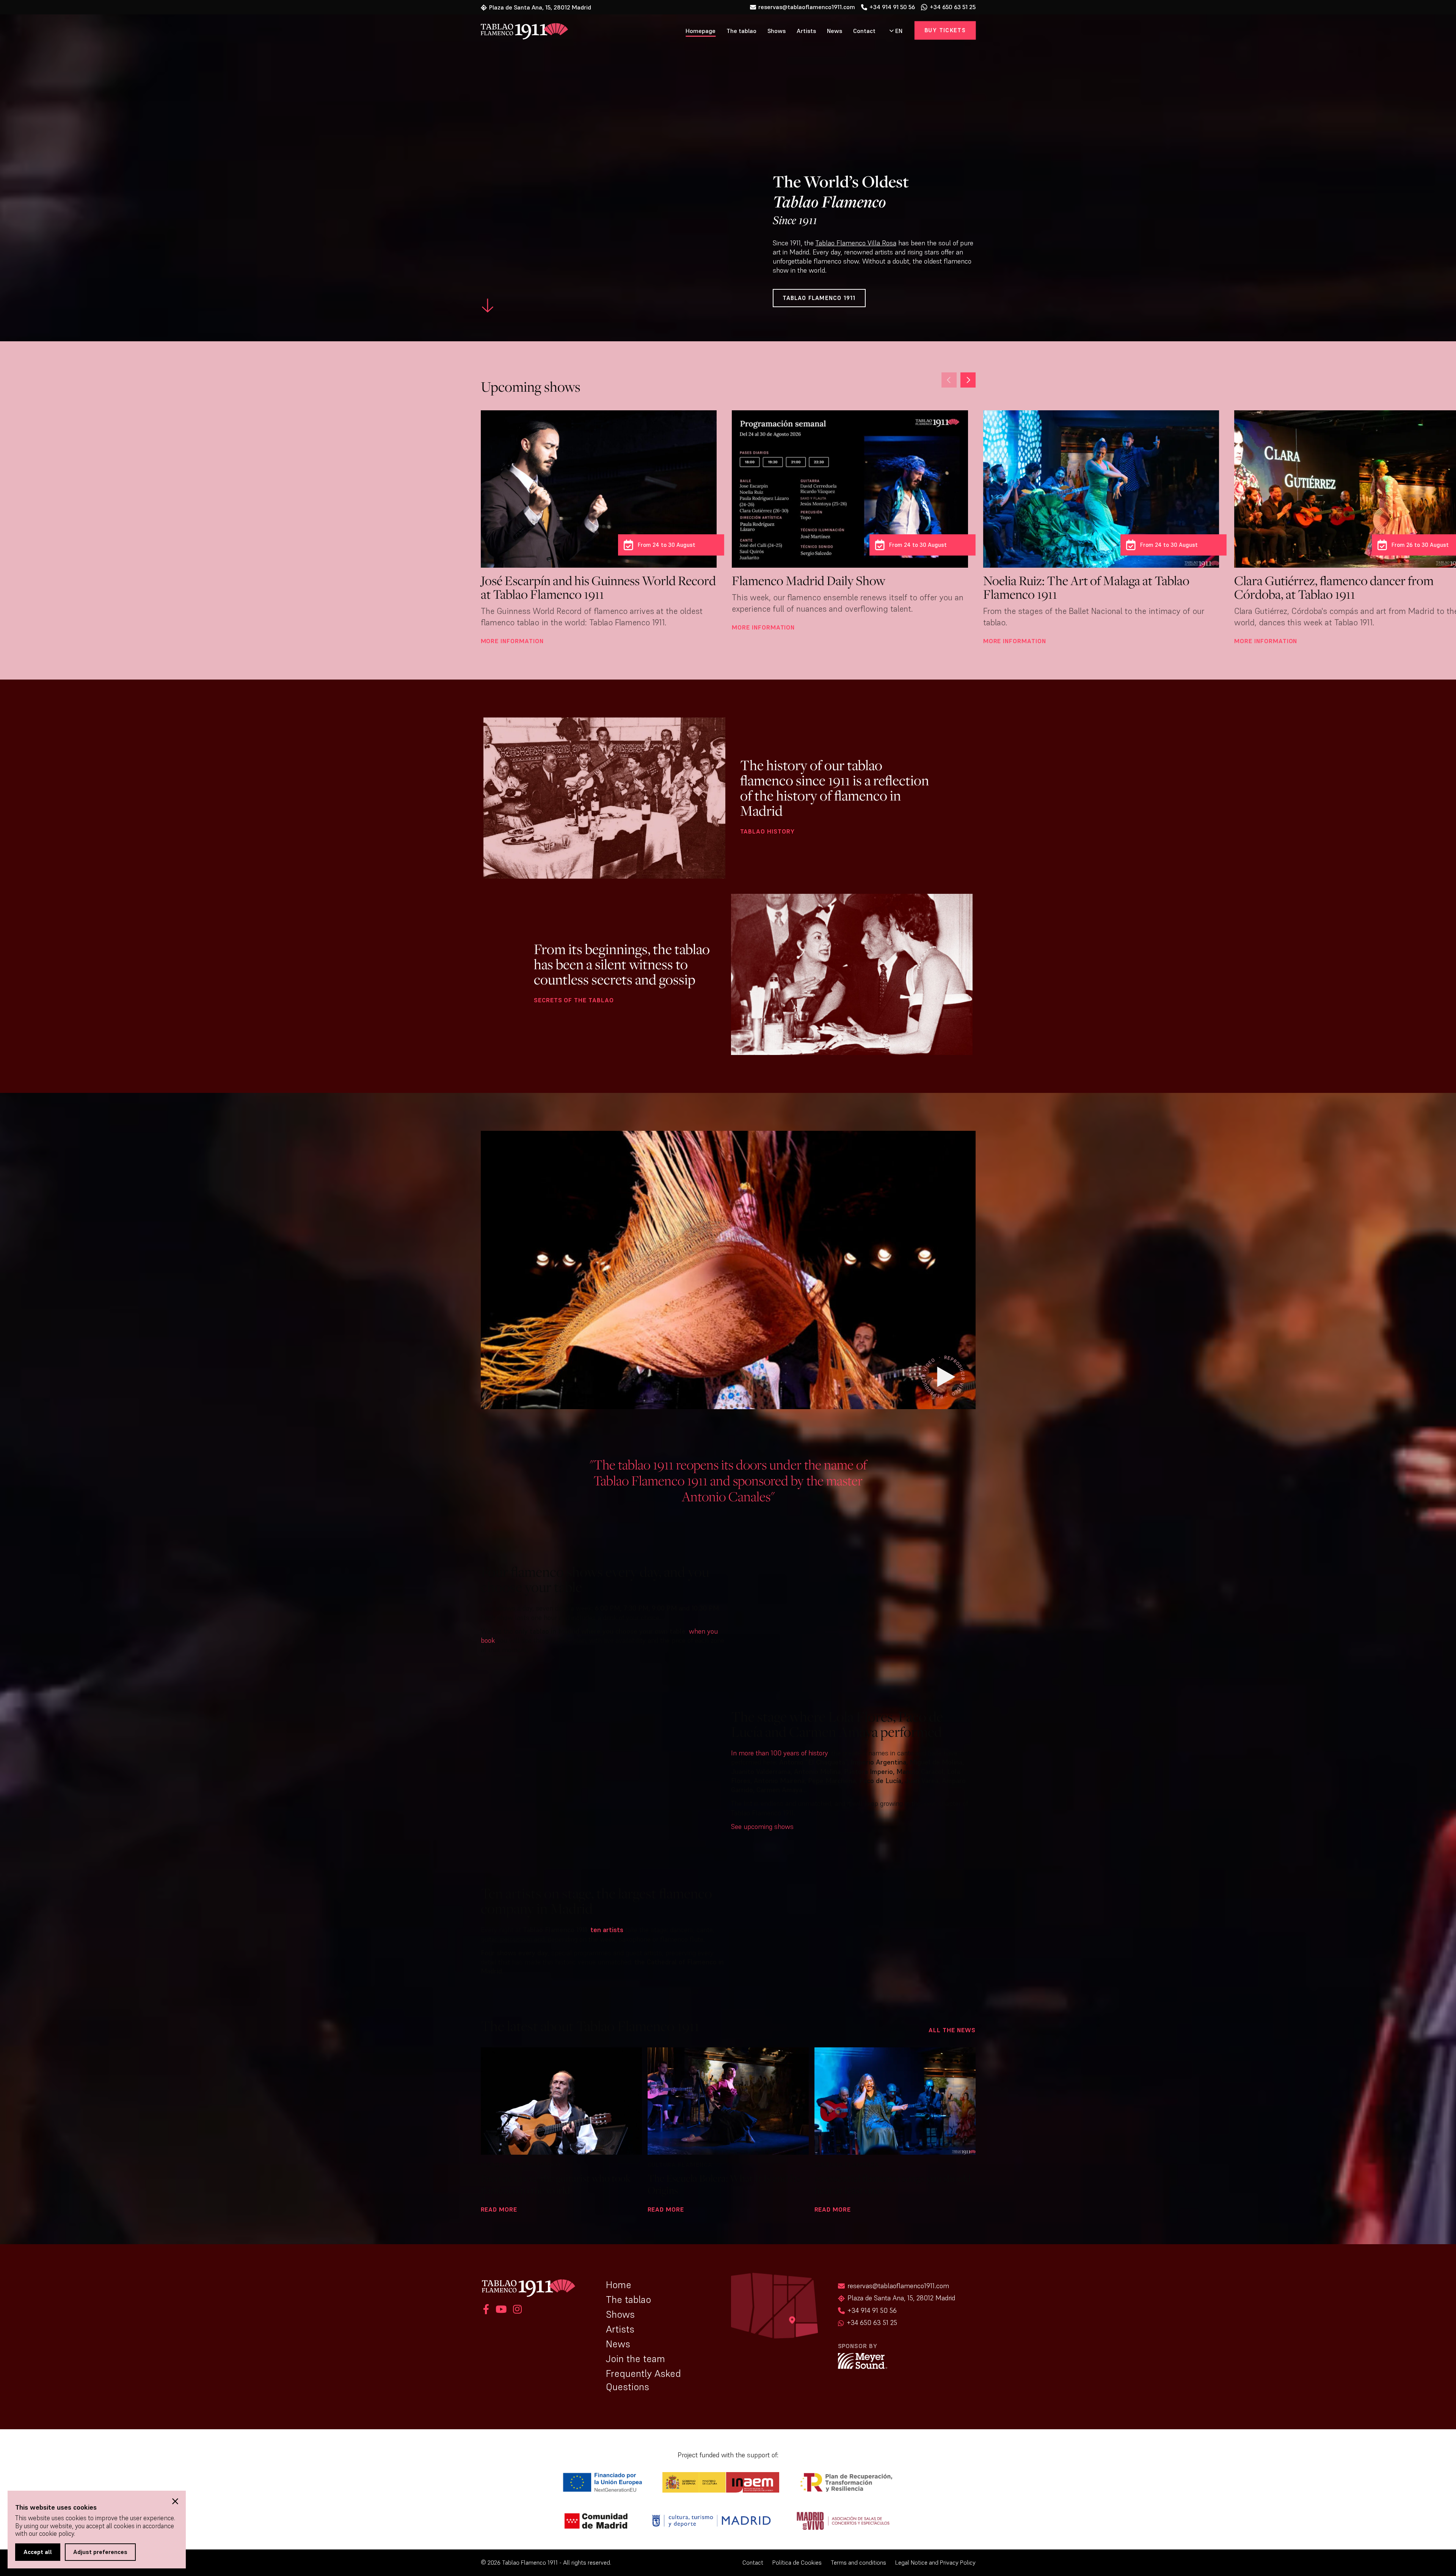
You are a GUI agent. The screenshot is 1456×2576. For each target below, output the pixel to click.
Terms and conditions (858, 2563)
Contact (864, 31)
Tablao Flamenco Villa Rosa (856, 243)
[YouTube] (501, 2310)
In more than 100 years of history (779, 1753)
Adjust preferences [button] (100, 2552)
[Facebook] (486, 2310)
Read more (499, 2209)
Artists (806, 31)
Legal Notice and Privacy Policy (935, 2563)
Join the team (635, 2359)
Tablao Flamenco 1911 (819, 298)
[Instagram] (516, 2310)
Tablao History (767, 831)
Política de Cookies (797, 2563)
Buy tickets (945, 30)
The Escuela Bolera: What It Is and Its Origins (724, 2184)
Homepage (701, 31)
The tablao (741, 31)
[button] (949, 380)
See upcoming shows (762, 1826)
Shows (777, 31)
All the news (952, 2030)
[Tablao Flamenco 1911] (520, 32)
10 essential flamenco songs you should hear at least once (893, 2184)
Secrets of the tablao (574, 1000)
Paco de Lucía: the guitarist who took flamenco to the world (556, 2184)
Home (619, 2285)
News (835, 31)
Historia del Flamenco (521, 2165)
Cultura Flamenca (680, 2165)
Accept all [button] (38, 2552)
